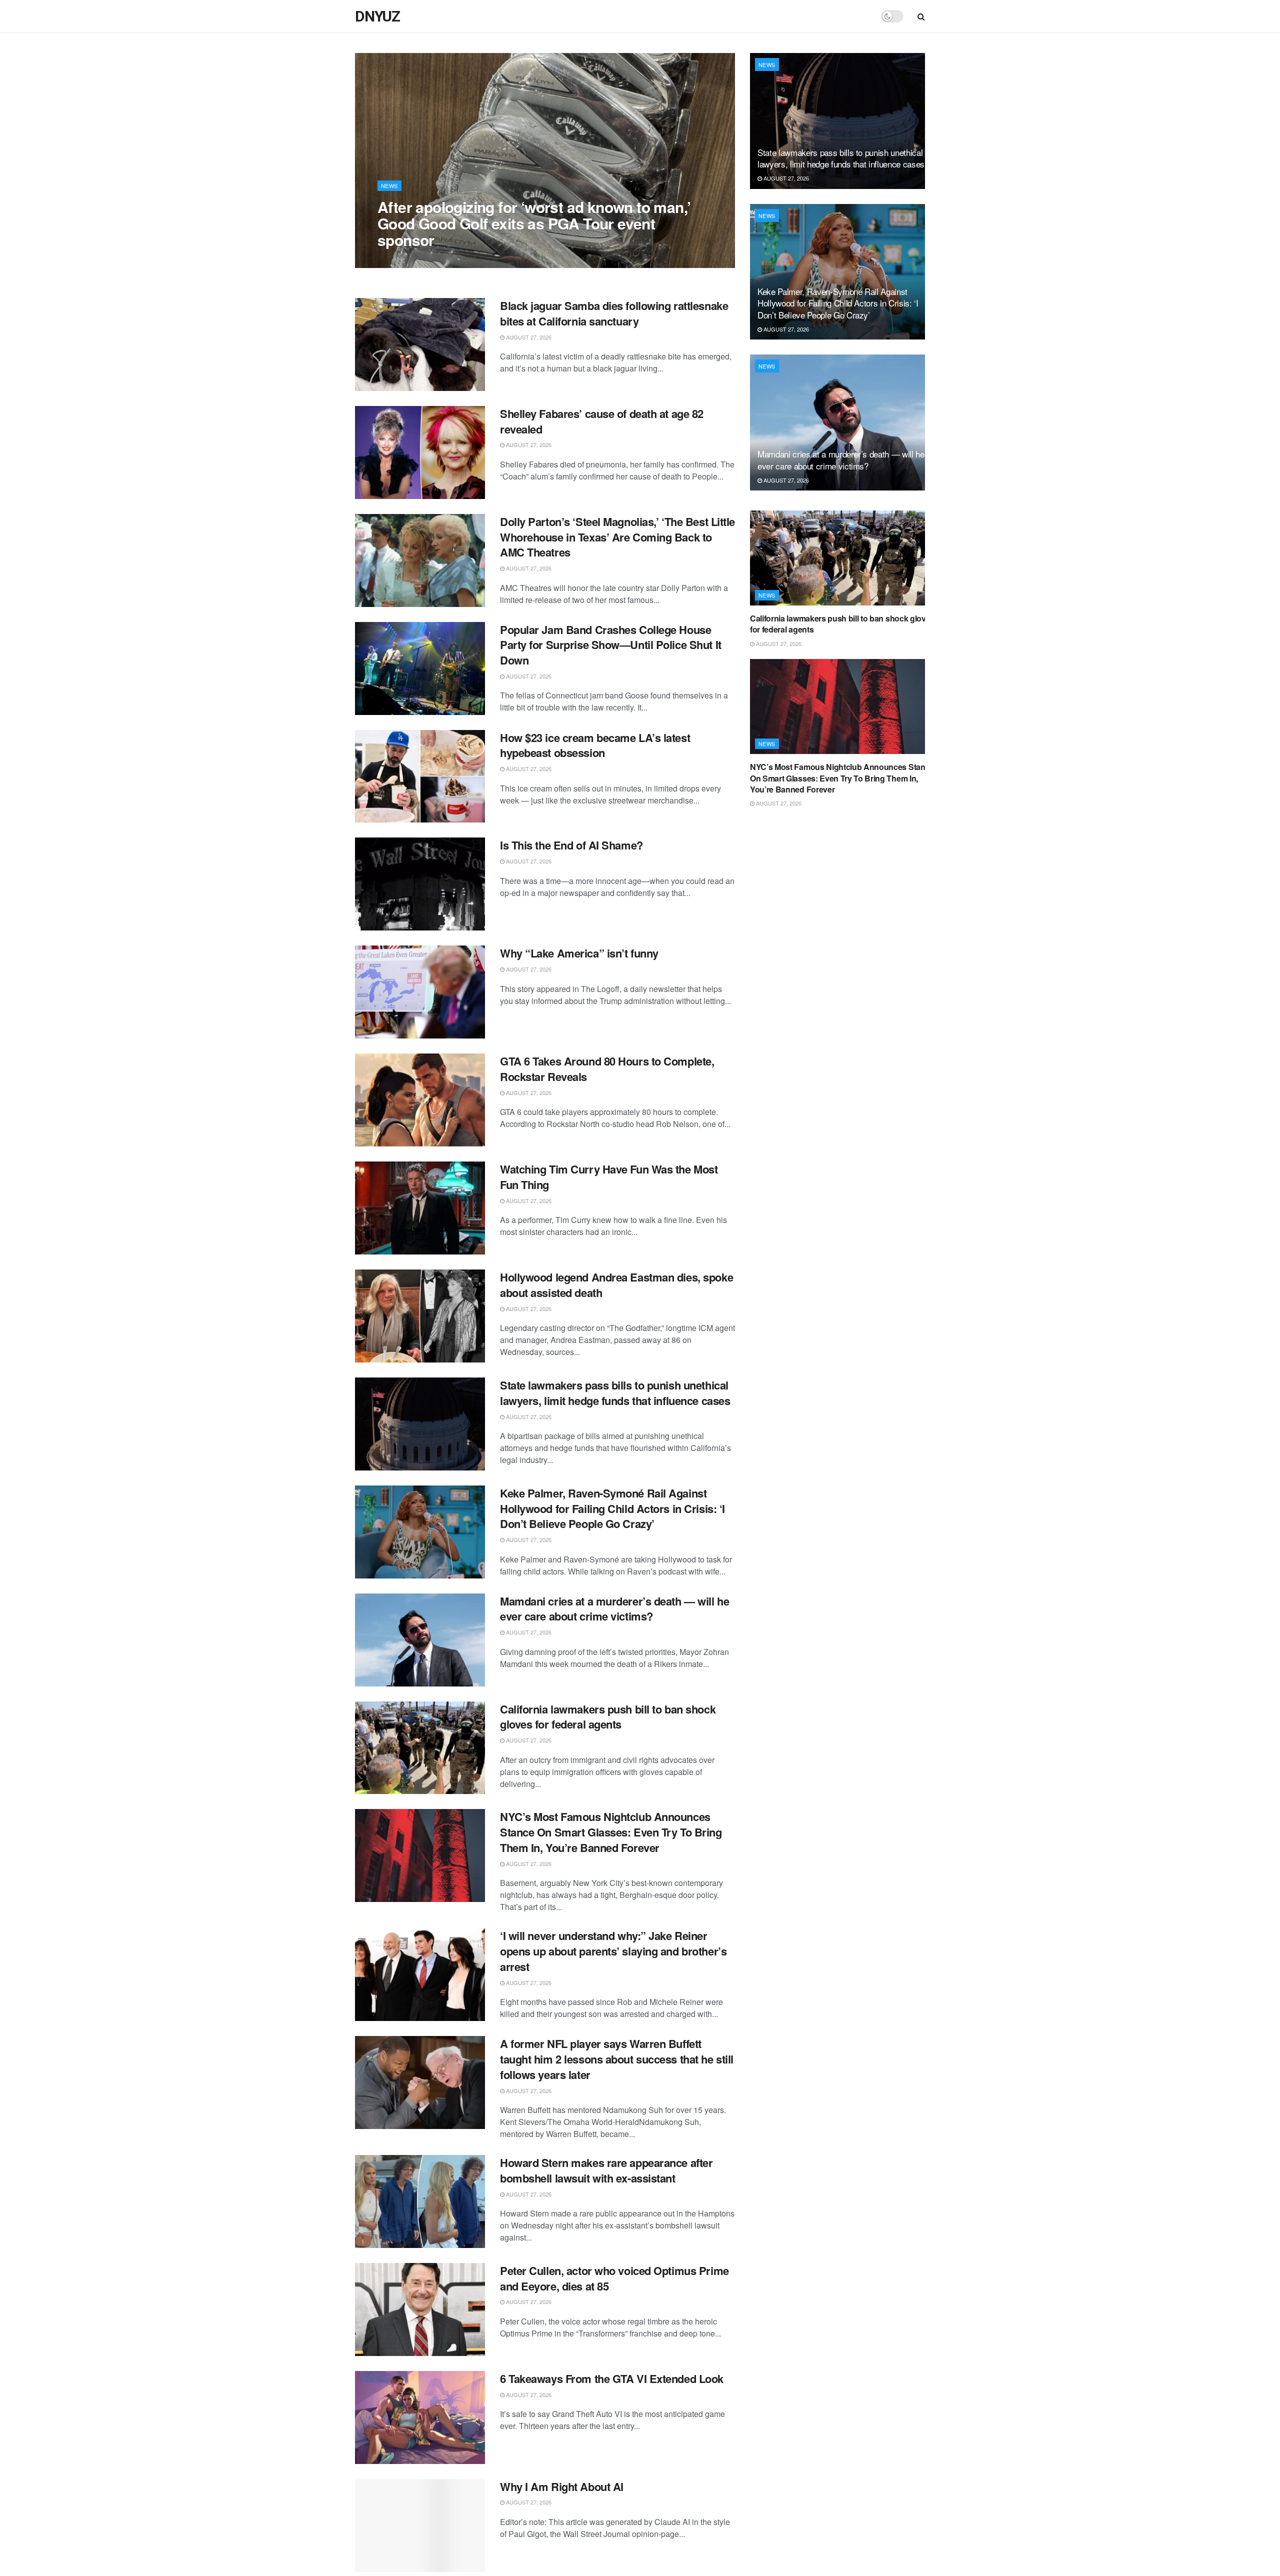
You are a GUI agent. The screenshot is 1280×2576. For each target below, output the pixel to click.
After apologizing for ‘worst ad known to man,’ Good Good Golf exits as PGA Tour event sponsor (534, 223)
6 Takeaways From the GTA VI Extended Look (612, 2378)
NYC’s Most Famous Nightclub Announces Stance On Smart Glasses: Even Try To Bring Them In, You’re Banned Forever (611, 1832)
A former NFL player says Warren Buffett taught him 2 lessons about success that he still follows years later (617, 2059)
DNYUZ (377, 16)
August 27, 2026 (405, 260)
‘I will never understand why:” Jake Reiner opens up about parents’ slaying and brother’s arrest (613, 1951)
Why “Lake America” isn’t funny (579, 953)
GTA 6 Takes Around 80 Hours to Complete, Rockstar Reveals (607, 1069)
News (389, 185)
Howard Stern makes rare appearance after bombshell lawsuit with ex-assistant (606, 2170)
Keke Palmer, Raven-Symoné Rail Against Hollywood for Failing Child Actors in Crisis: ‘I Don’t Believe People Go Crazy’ (612, 1508)
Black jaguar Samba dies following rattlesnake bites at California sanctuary (614, 313)
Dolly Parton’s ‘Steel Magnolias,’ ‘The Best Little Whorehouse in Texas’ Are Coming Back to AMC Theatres (617, 537)
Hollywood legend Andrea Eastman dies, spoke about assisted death (616, 1285)
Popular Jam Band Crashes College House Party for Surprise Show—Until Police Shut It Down (611, 645)
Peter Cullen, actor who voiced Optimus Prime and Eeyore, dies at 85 (614, 2278)
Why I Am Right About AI (562, 2486)
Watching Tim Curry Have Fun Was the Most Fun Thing (609, 1177)
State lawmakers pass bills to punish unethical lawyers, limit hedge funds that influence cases (615, 1393)
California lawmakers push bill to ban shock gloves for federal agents (608, 1717)
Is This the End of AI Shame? (571, 845)
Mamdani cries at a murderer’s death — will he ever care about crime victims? (614, 1609)
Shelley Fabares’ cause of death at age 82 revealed (602, 421)
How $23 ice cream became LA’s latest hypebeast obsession (595, 745)
